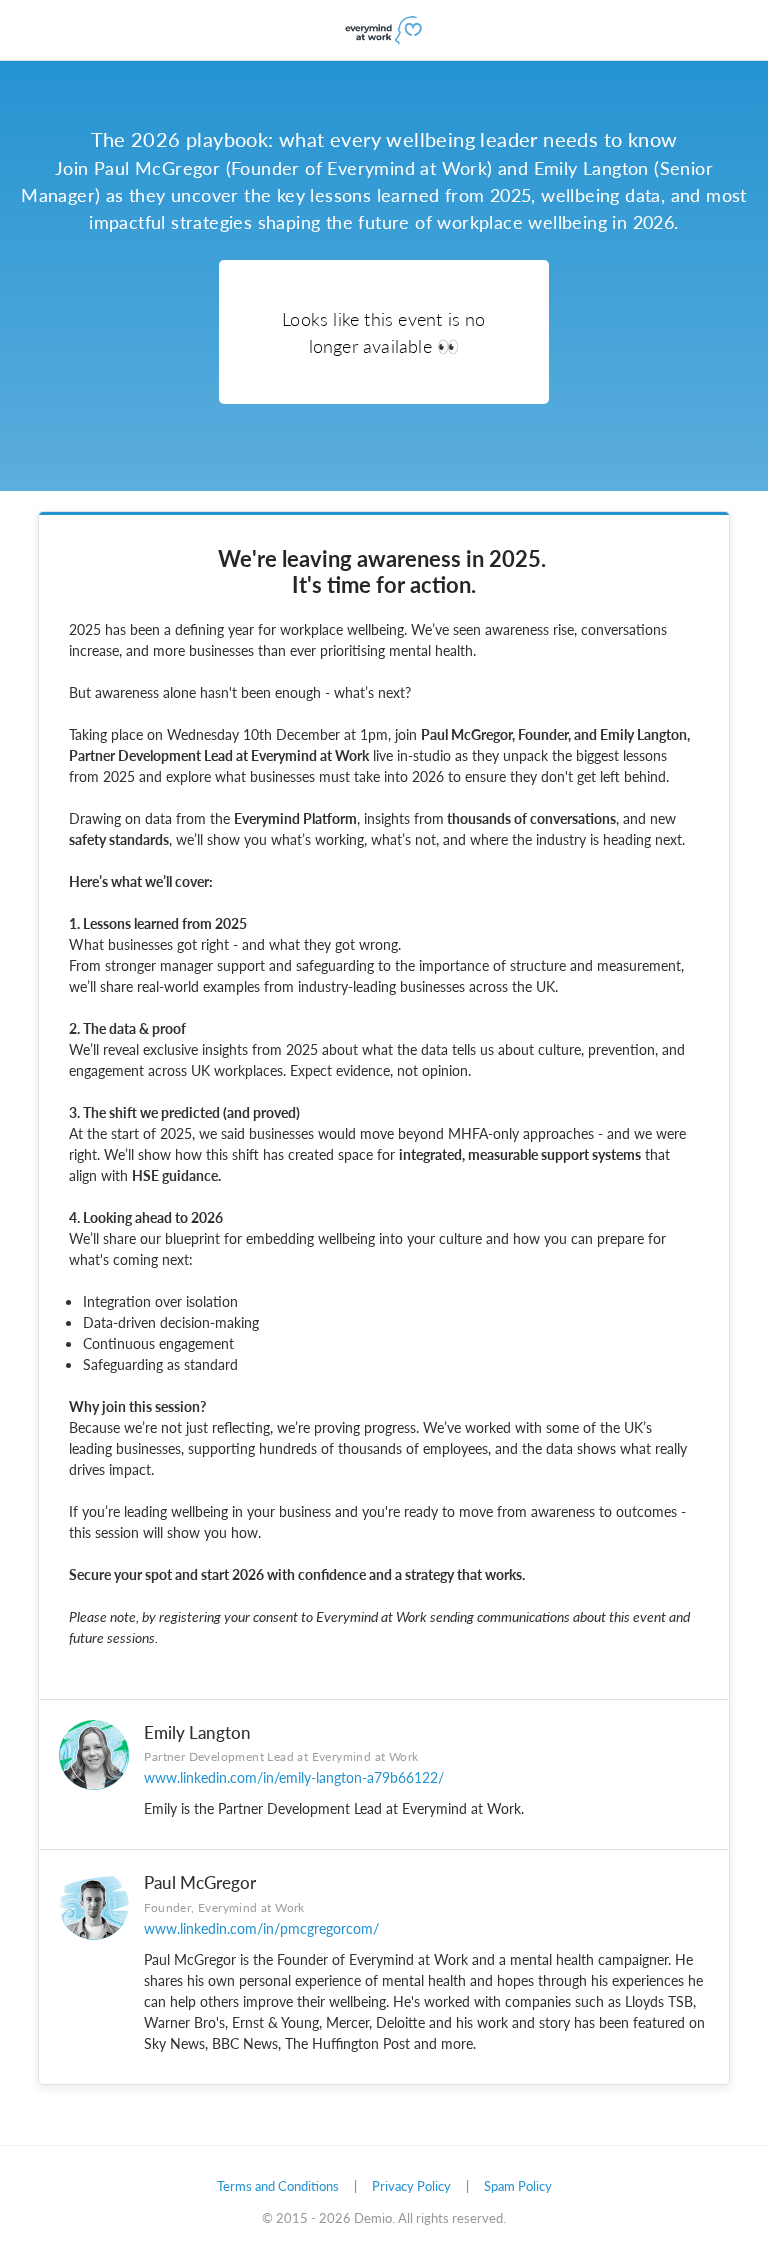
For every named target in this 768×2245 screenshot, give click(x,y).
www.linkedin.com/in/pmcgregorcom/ (261, 1928)
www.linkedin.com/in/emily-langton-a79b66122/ (294, 1777)
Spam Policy (518, 2185)
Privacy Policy (411, 2185)
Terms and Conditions (278, 2185)
